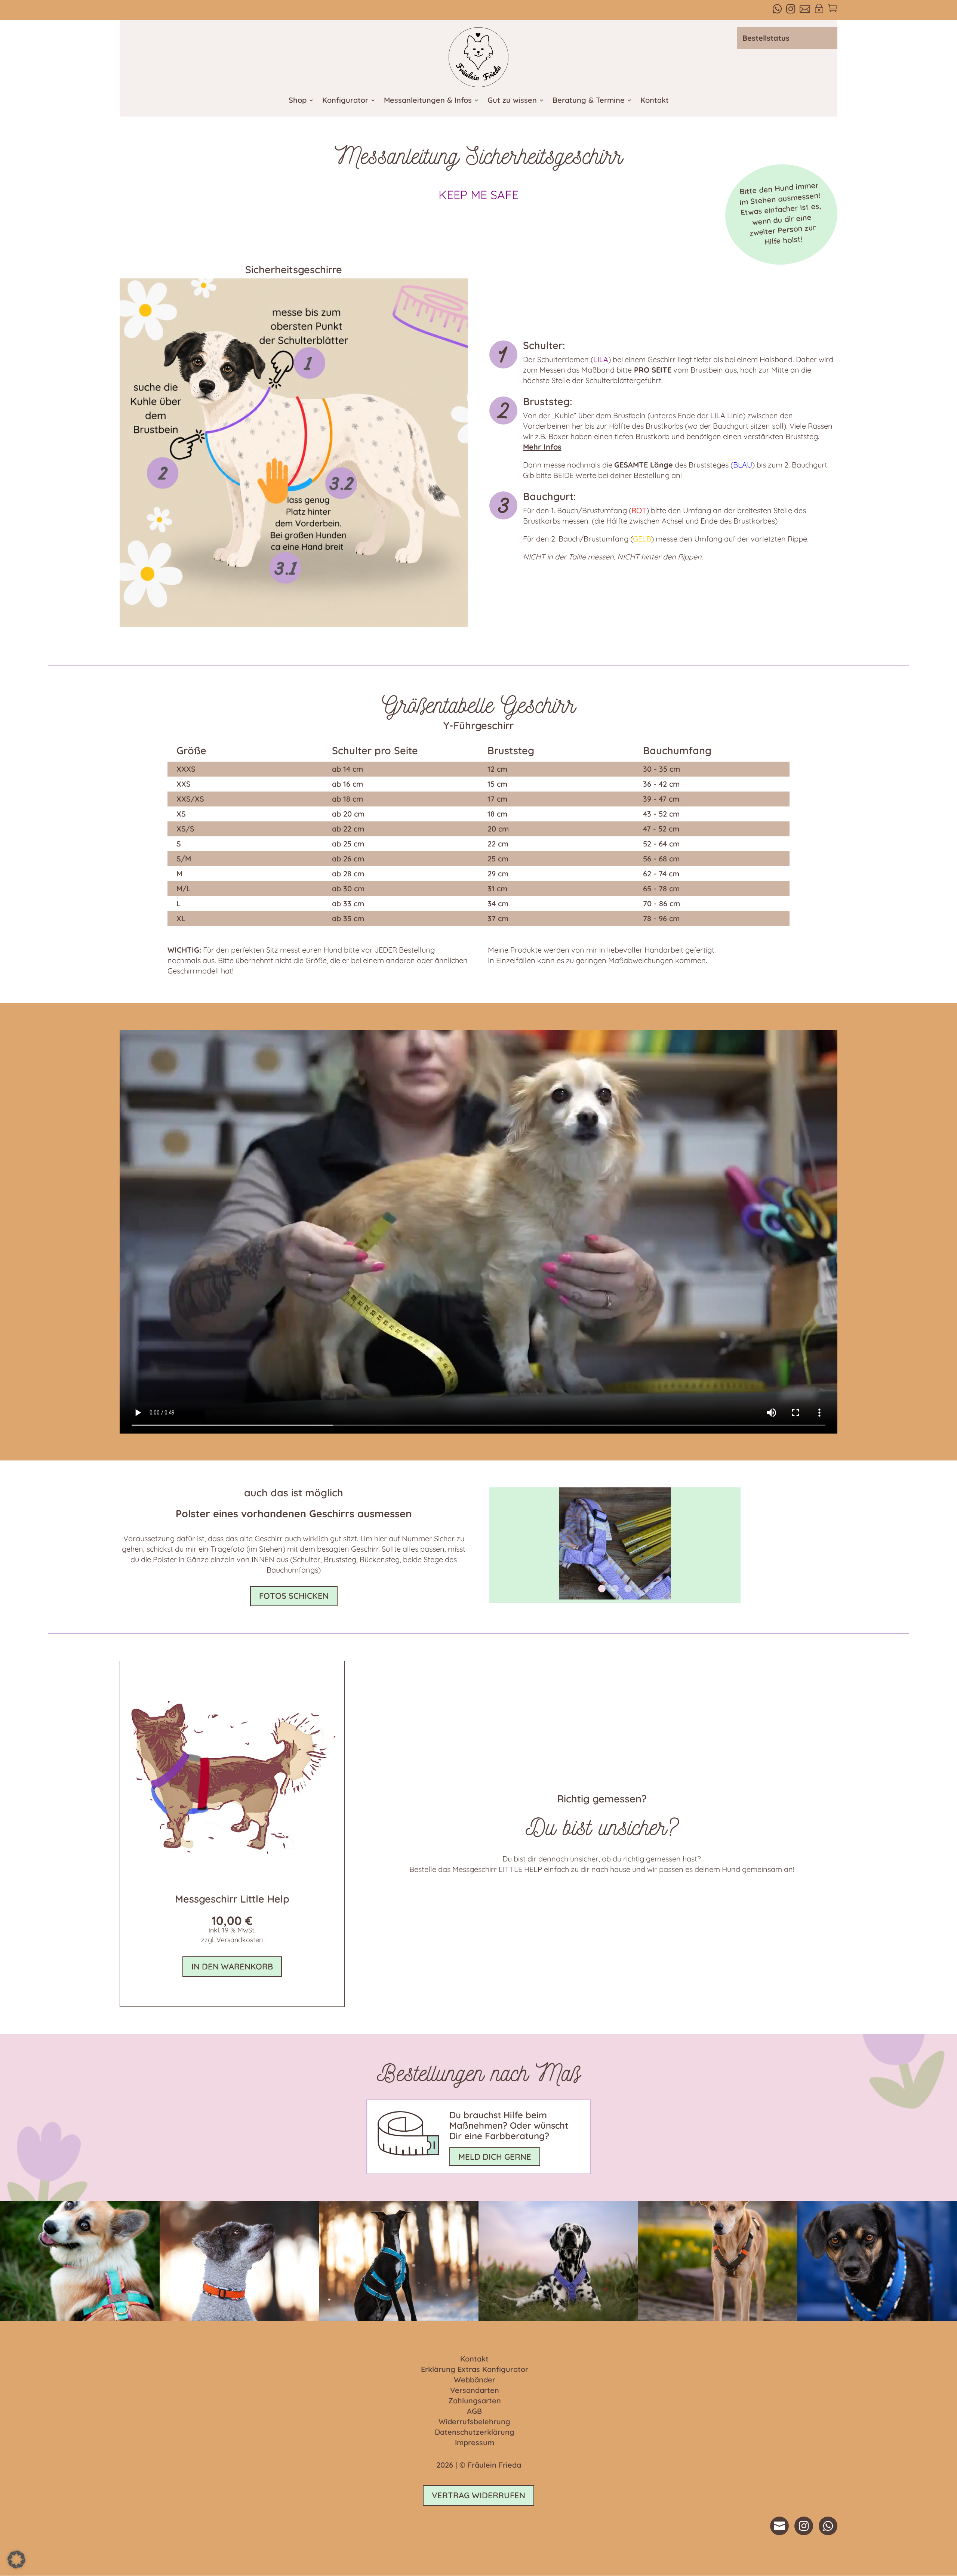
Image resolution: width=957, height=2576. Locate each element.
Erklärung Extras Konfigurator (475, 2370)
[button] (16, 2560)
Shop (298, 101)
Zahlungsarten (475, 2401)
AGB (474, 2412)
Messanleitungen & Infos (428, 101)
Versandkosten (240, 1940)
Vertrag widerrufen (478, 2495)
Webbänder (475, 2380)
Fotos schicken (294, 1596)
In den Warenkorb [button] (232, 1966)
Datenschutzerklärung (475, 2432)
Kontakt (655, 101)
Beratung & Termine (589, 101)
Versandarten (475, 2391)
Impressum (475, 2443)
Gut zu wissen (512, 101)
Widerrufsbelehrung (474, 2422)
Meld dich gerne (495, 2157)
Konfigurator (345, 101)
